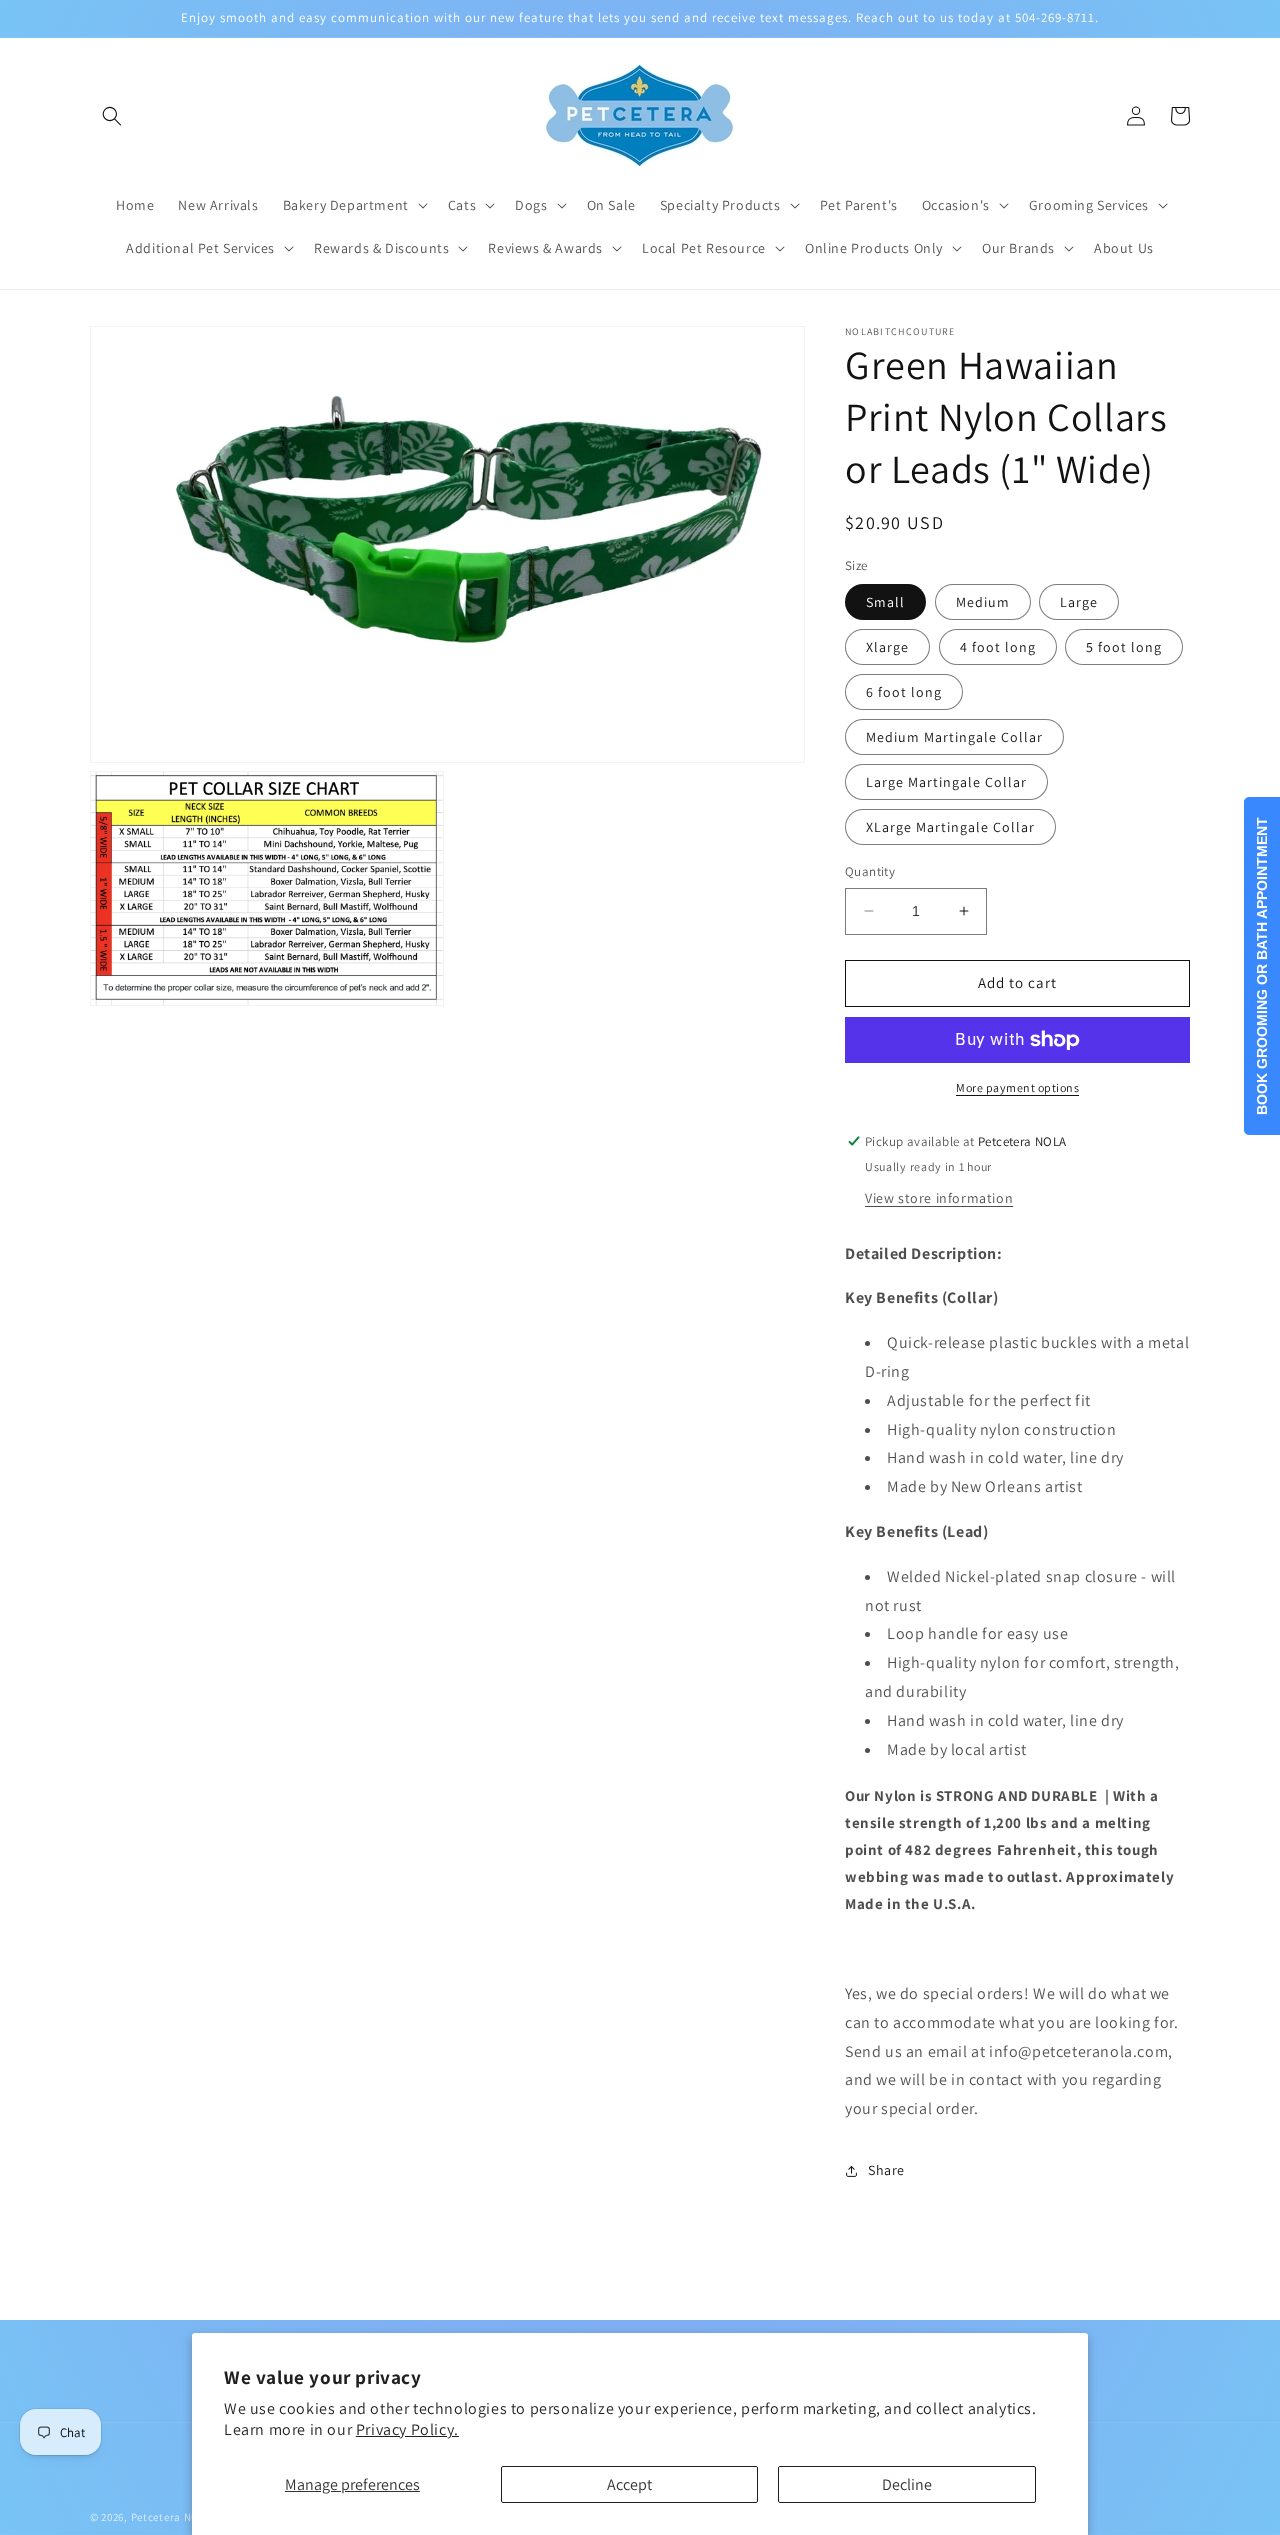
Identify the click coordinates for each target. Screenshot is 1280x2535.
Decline (907, 2484)
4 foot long (998, 647)
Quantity (870, 871)
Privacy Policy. (407, 2429)
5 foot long (1124, 647)
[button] (112, 116)
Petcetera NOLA (171, 2517)
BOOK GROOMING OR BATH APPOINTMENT (1262, 966)
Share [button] (886, 2170)
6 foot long (904, 692)
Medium (983, 602)
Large (1079, 602)
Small (885, 602)
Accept (629, 2484)
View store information (939, 1198)
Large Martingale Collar (946, 782)
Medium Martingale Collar (954, 737)
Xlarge (887, 647)
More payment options (1017, 1087)
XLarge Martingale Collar (950, 827)
